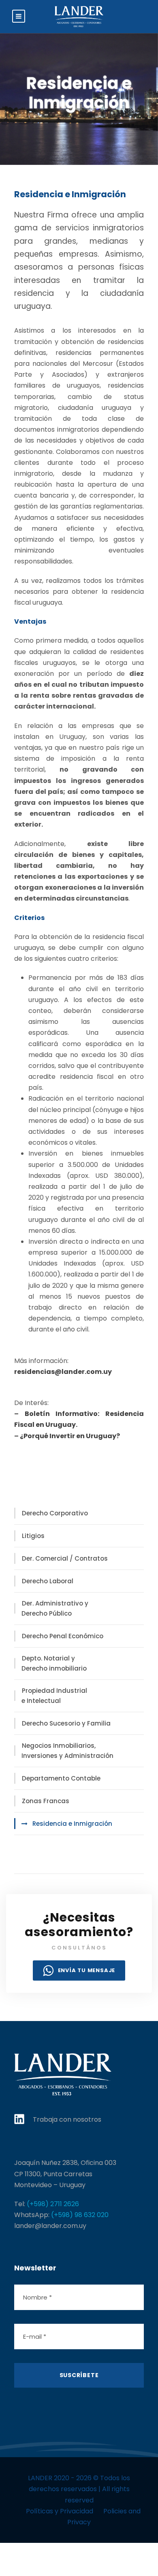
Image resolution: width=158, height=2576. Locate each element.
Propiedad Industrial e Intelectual (54, 1696)
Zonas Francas (46, 1801)
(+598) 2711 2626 (53, 2204)
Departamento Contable (61, 1778)
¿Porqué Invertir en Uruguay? (70, 1436)
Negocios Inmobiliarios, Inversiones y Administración (67, 1751)
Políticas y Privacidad (60, 2511)
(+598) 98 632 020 (80, 2215)
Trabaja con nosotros (67, 2119)
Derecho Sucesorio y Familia (66, 1723)
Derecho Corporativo (55, 1513)
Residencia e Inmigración (72, 1824)
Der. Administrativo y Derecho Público (55, 1609)
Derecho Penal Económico (63, 1636)
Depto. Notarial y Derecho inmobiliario (54, 1664)
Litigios (33, 1536)
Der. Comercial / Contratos (65, 1558)
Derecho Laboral (48, 1581)
